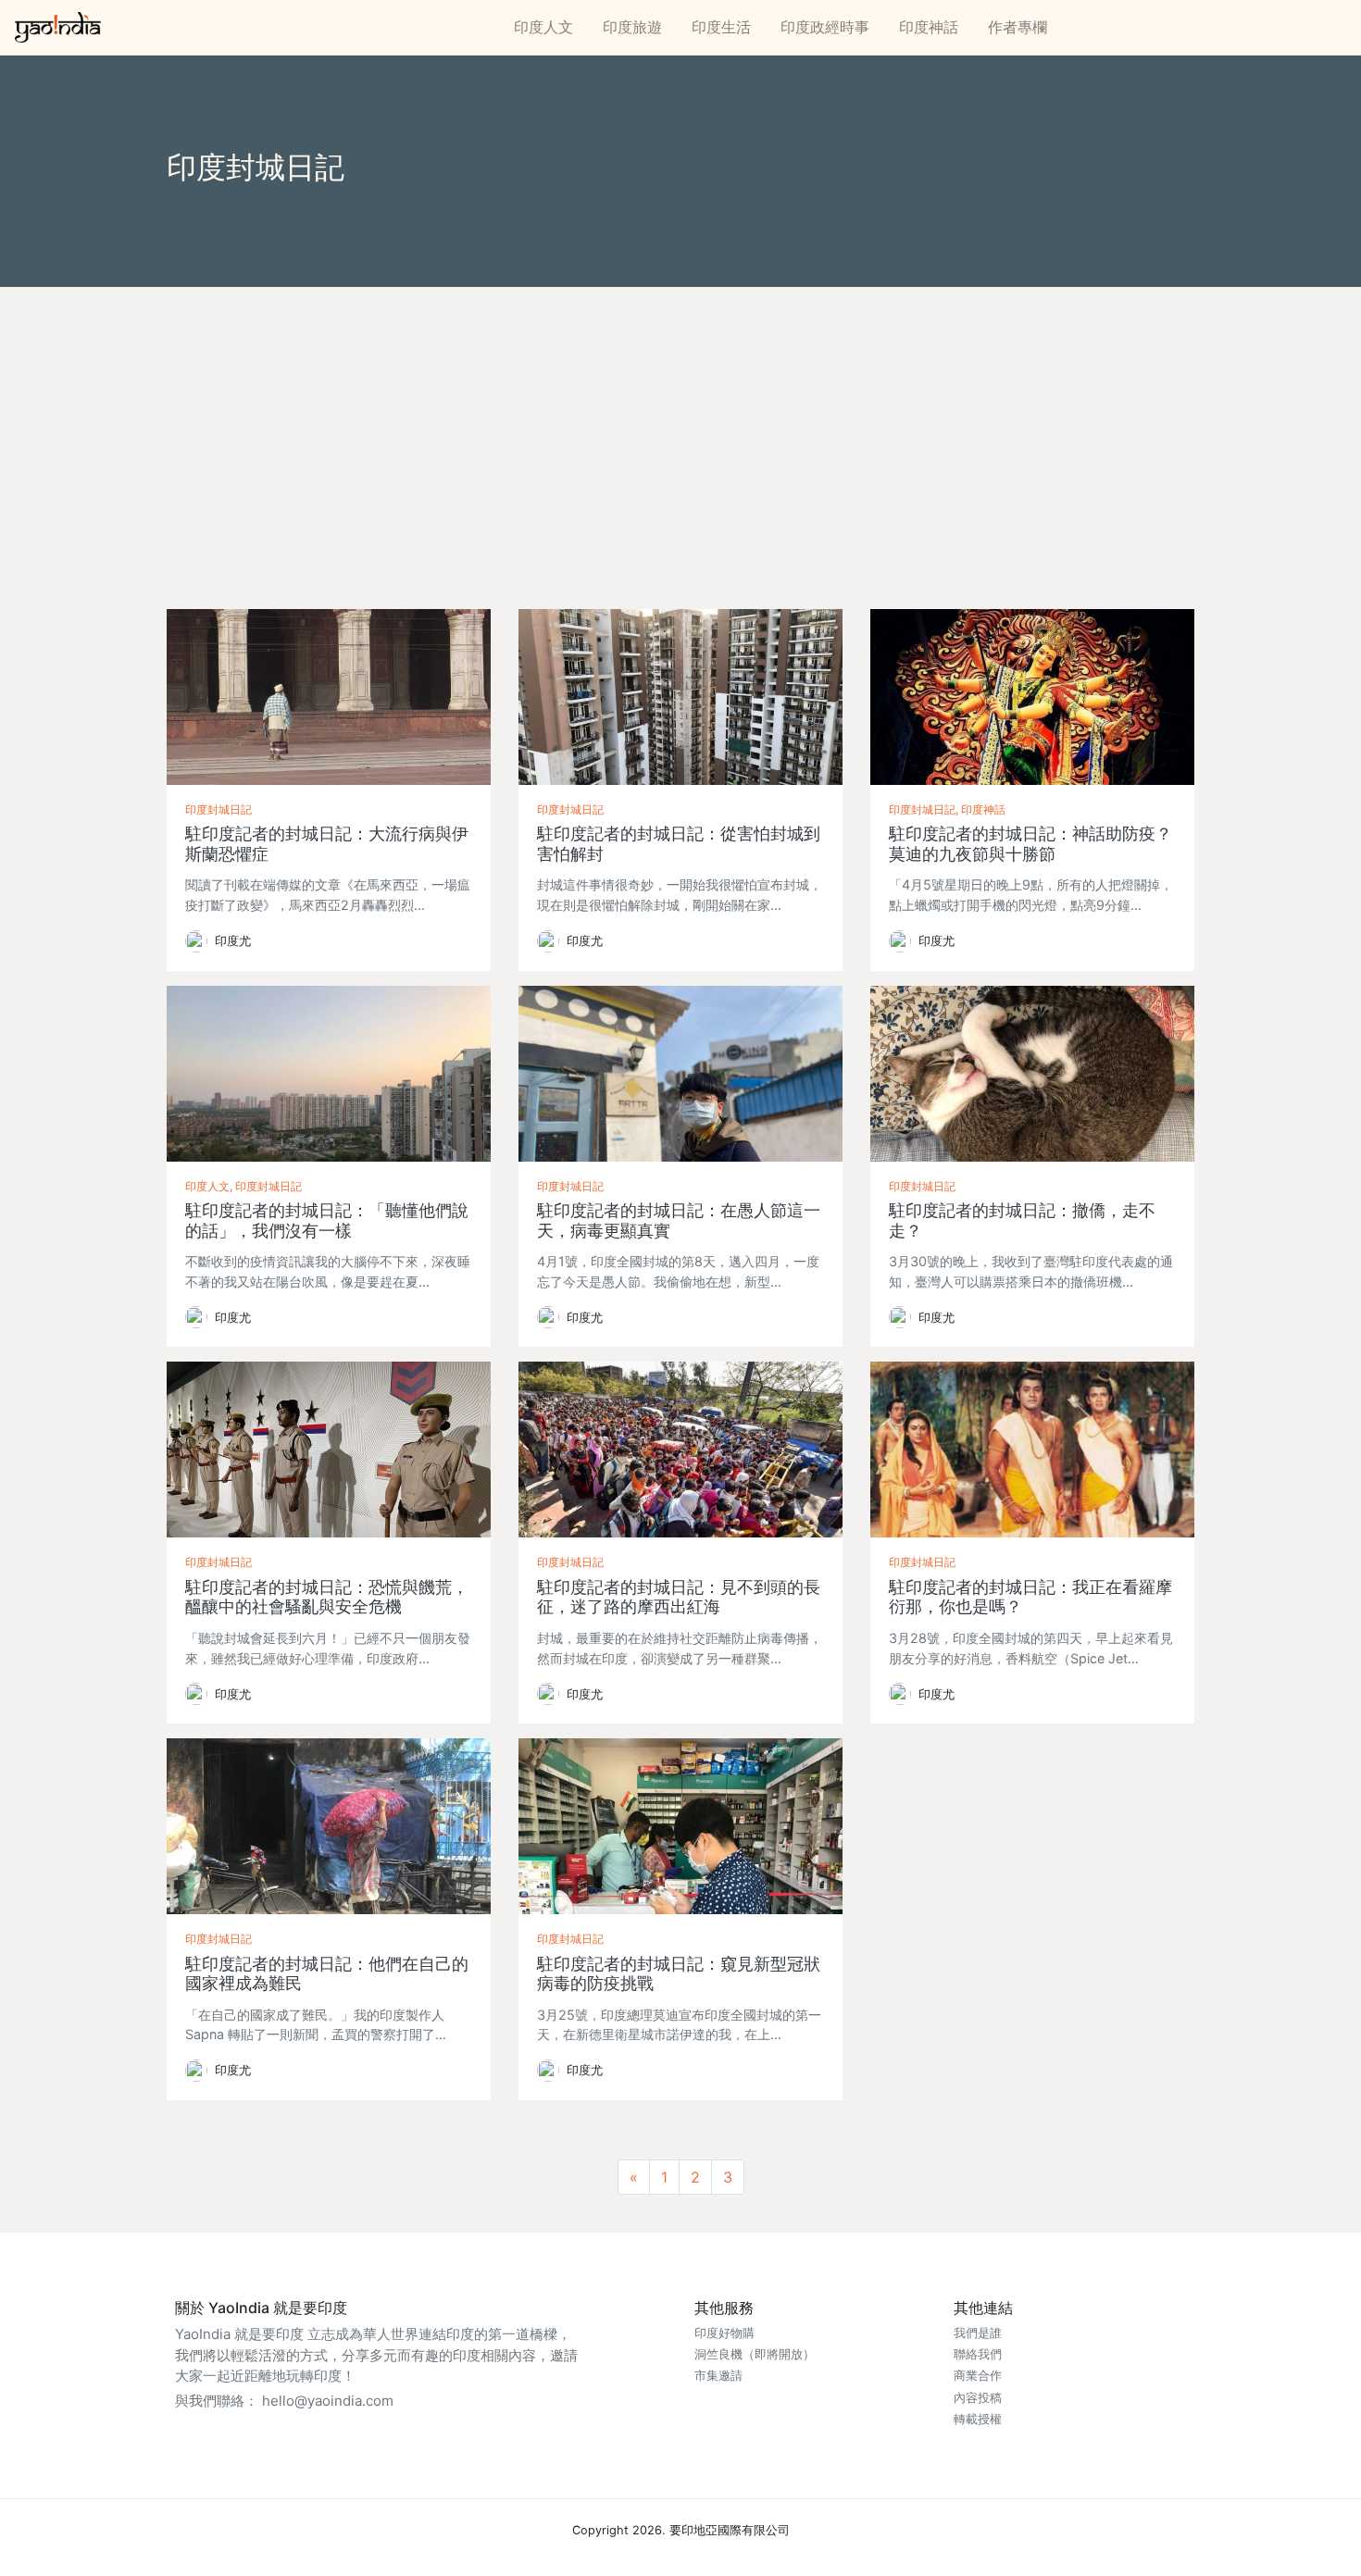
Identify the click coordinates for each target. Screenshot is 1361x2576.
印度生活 (721, 27)
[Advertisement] (680, 426)
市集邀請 (718, 2376)
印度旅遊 (632, 27)
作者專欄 (1018, 27)
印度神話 (929, 27)
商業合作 (978, 2376)
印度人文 (543, 27)
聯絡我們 (978, 2354)
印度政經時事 (825, 27)
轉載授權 (978, 2419)
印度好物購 (724, 2333)
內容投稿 (978, 2398)
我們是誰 (978, 2333)
